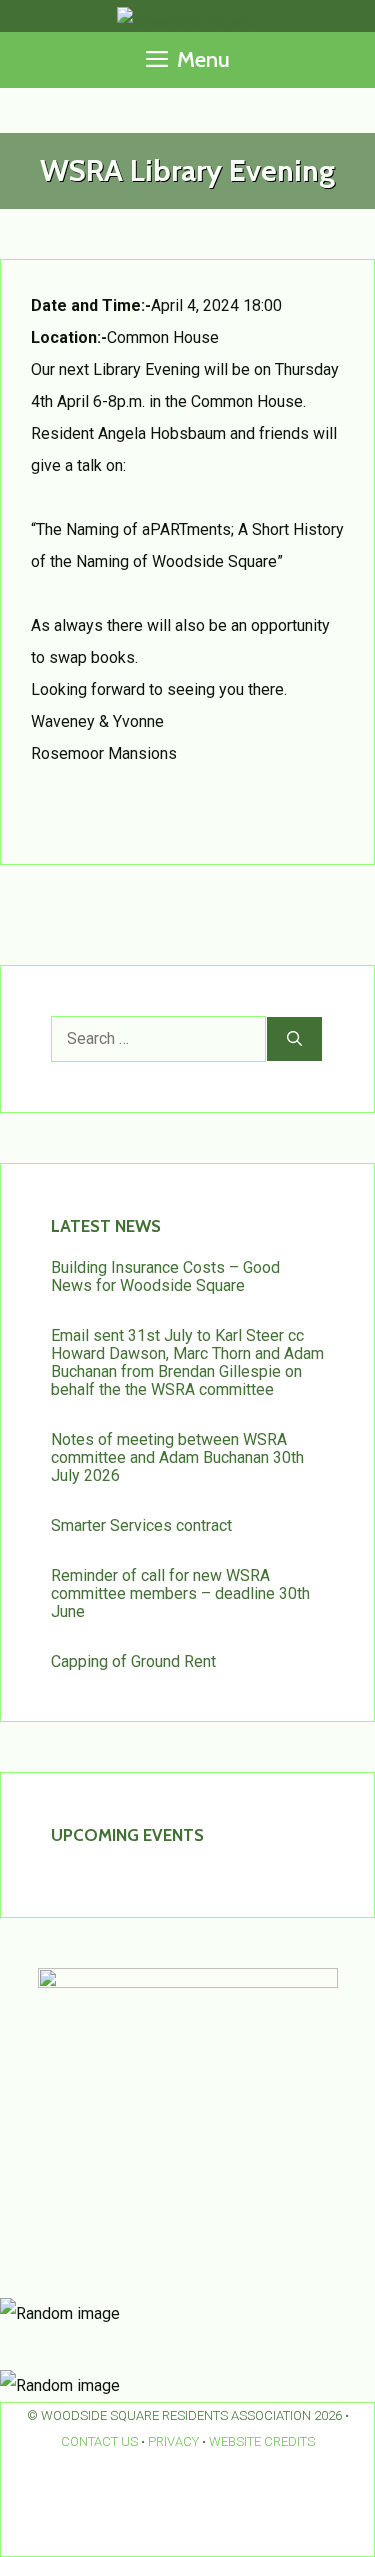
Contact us (99, 2441)
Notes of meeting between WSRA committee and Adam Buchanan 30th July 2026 (177, 1457)
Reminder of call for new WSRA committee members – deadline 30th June (180, 1593)
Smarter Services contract (141, 1525)
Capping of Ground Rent (133, 1661)
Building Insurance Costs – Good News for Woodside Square (165, 1276)
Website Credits (262, 2441)
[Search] (294, 1039)
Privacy (173, 2441)
